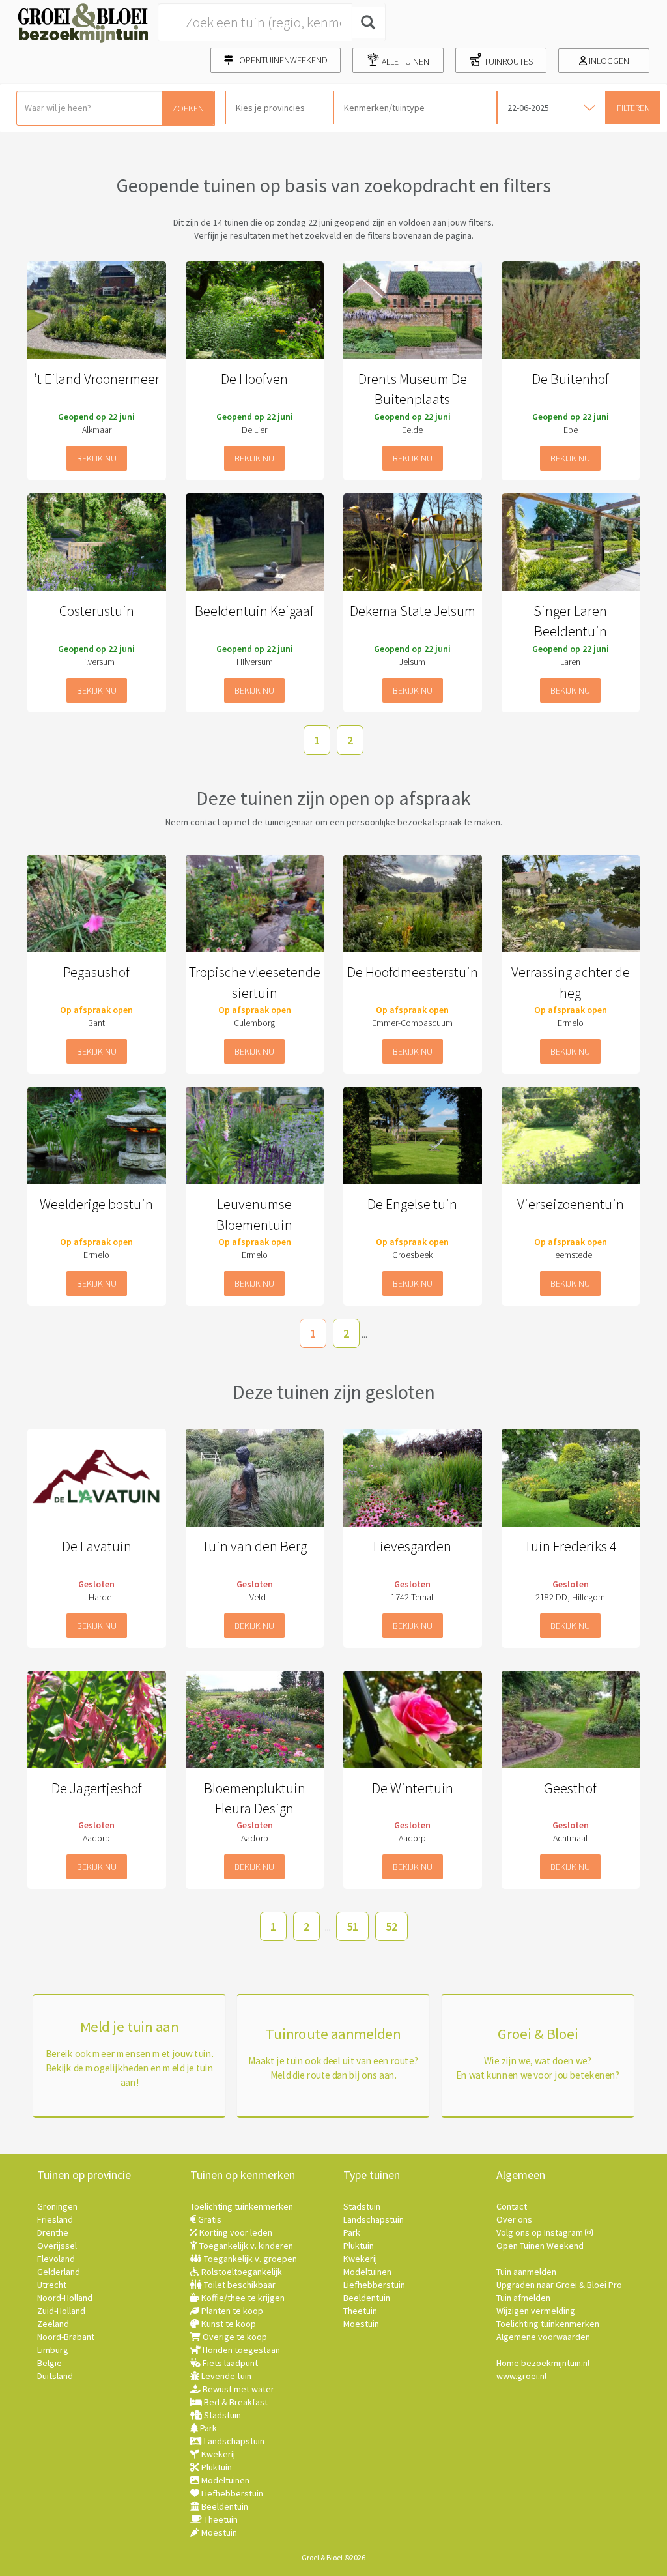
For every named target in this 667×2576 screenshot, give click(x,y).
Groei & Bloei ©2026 (333, 2557)
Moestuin (218, 2532)
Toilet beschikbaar (239, 2285)
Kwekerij (217, 2454)
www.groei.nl (521, 2376)
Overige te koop (234, 2337)
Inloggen (608, 61)
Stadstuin (221, 2415)
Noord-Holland (65, 2298)
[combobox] (279, 108)
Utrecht (52, 2285)
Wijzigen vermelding (536, 2311)
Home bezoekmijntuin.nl (543, 2363)
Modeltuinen (224, 2480)
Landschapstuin (233, 2441)
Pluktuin (216, 2467)
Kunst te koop (228, 2324)
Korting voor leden (235, 2232)
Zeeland (53, 2324)
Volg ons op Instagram (541, 2232)
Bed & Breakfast (235, 2402)
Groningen (57, 2206)
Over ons (514, 2219)
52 (391, 1926)
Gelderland (59, 2272)
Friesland (55, 2219)
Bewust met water (237, 2389)
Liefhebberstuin (231, 2493)
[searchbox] (279, 108)
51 (352, 1926)
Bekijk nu (97, 458)
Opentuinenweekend (280, 60)
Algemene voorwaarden (543, 2337)
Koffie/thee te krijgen (242, 2298)
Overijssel (57, 2246)
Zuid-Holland (61, 2311)
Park (207, 2428)
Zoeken (188, 108)
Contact (512, 2206)
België (50, 2363)
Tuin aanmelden (526, 2272)
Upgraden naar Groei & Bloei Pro (559, 2285)
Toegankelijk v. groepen (249, 2259)
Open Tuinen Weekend (540, 2246)
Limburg (53, 2350)
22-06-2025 (528, 108)
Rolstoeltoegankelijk (241, 2272)
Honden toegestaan (240, 2350)
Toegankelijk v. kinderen (245, 2246)
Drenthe (53, 2232)
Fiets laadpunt (229, 2363)
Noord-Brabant (66, 2337)
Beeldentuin (224, 2506)
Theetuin (220, 2519)
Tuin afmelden (523, 2298)
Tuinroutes (507, 61)
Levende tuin (225, 2376)
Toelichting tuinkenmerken (242, 2206)
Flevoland (56, 2259)
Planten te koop (231, 2311)
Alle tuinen (404, 61)
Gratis (209, 2219)
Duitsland (55, 2376)
